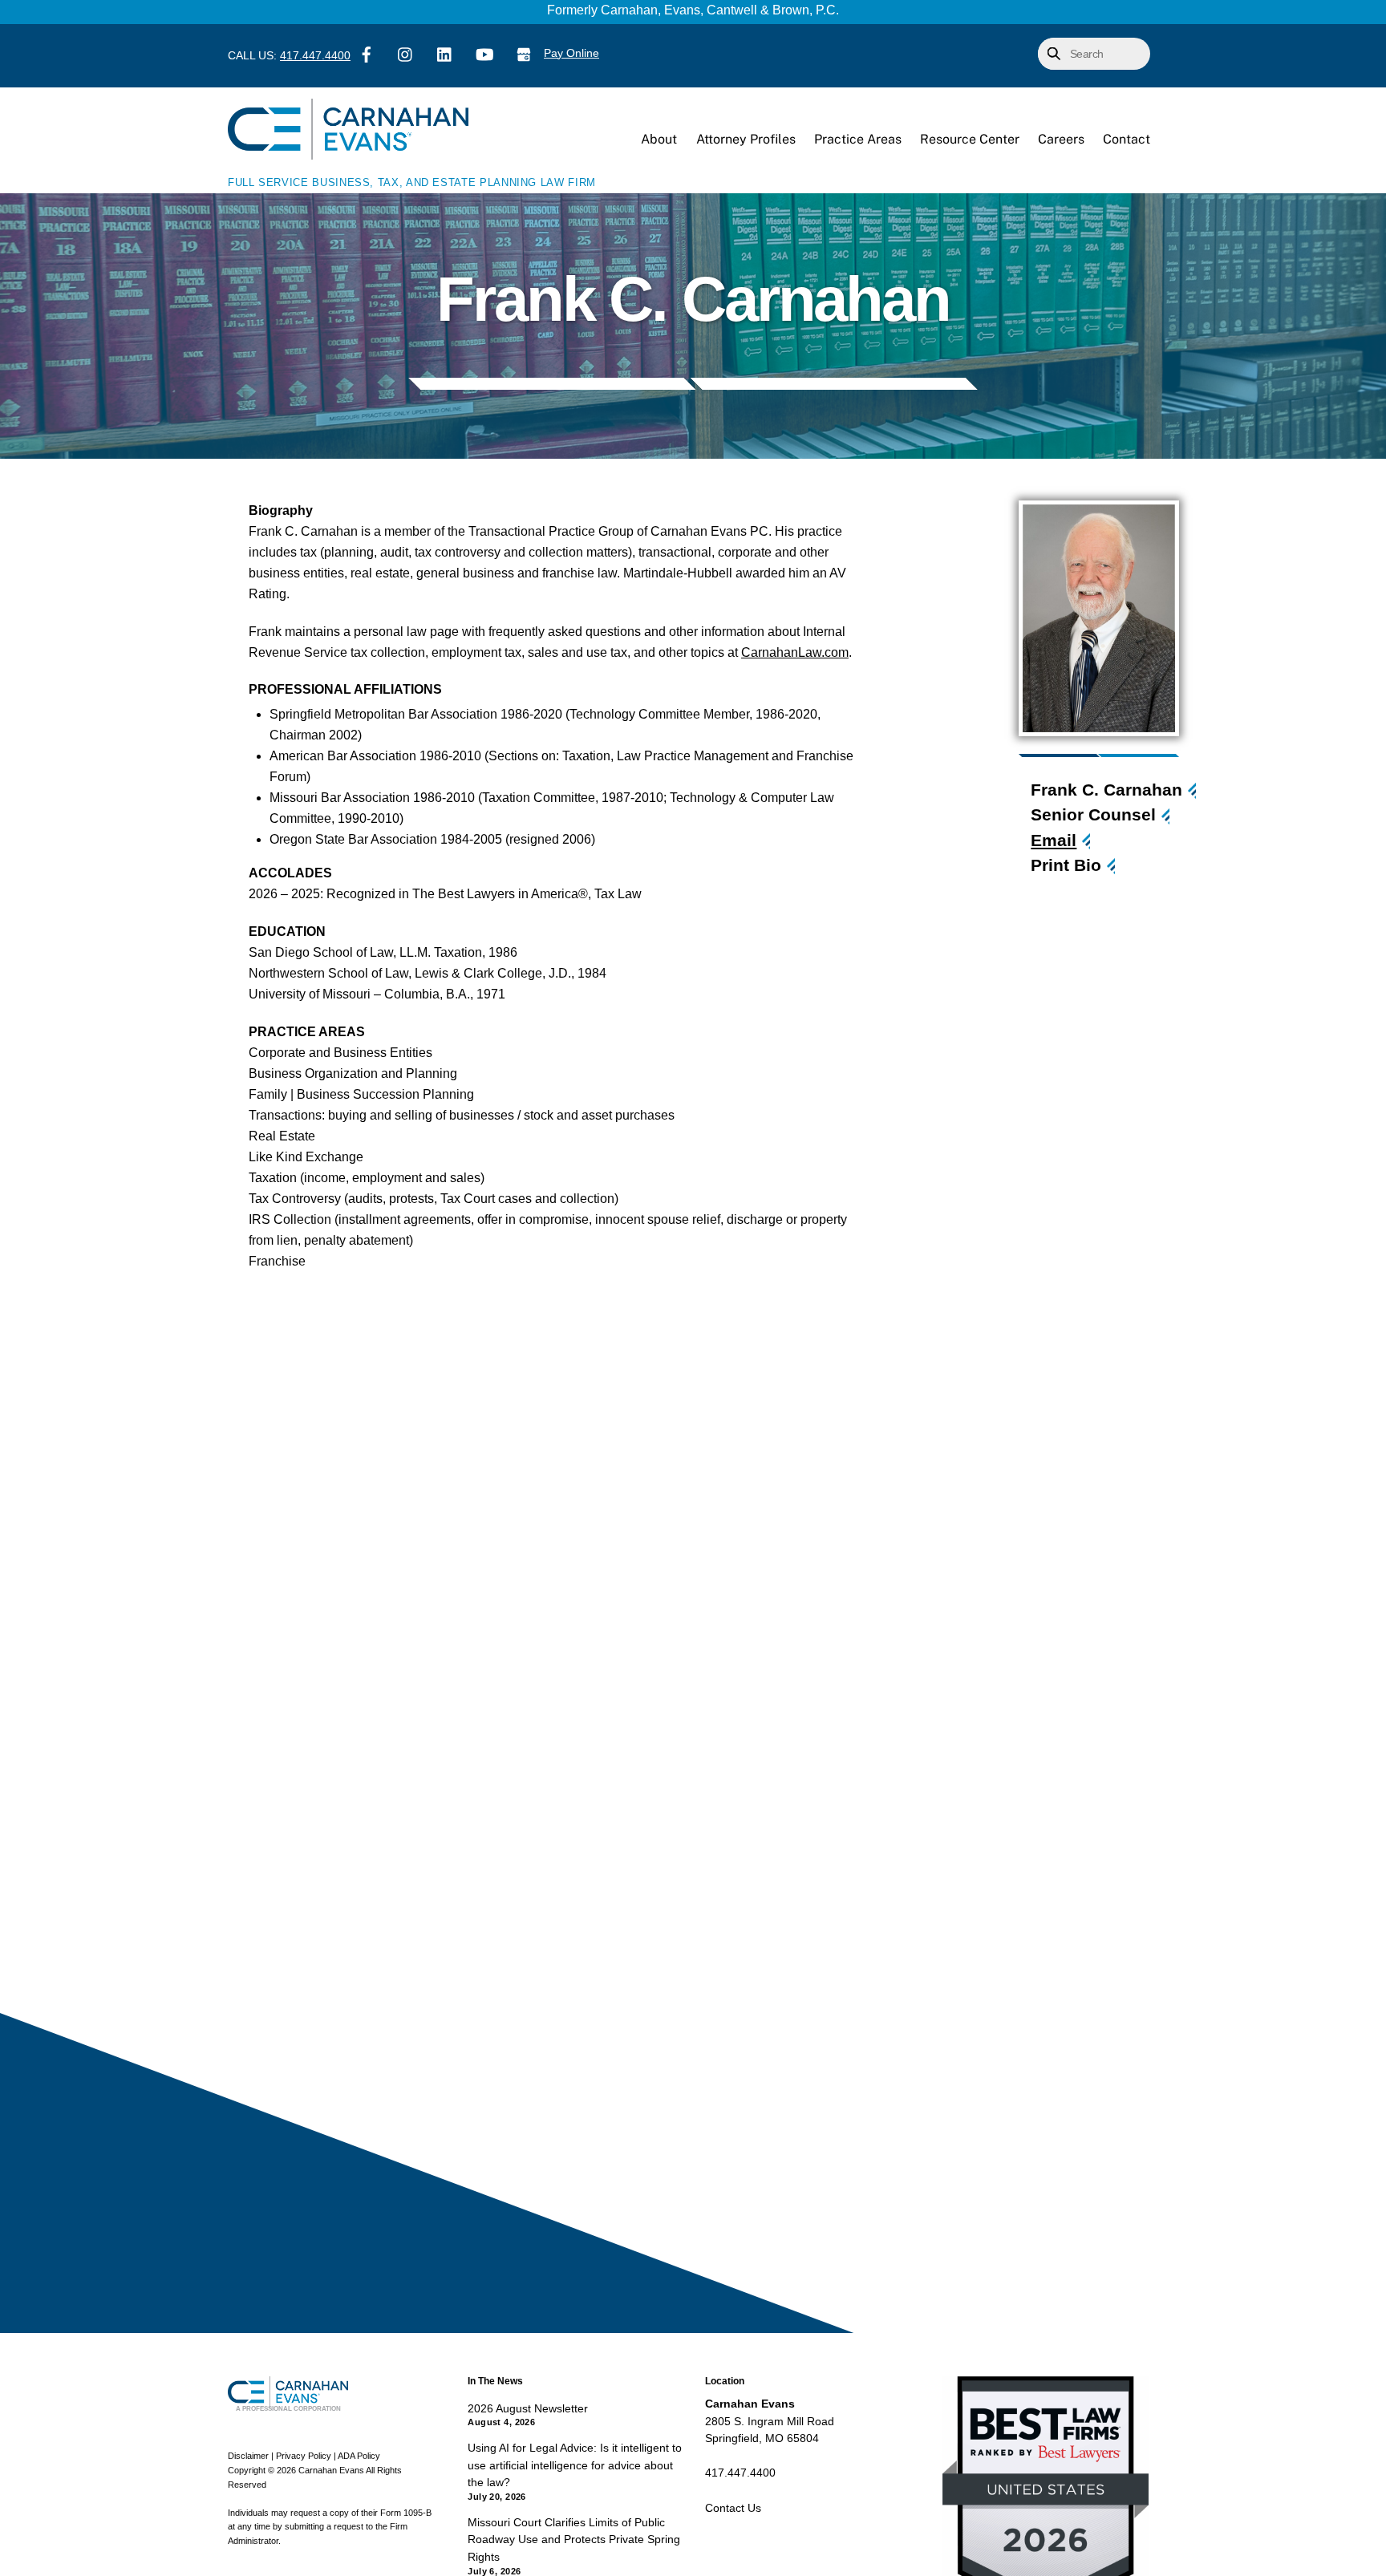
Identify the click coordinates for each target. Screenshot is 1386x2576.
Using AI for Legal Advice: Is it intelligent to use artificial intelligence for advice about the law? (575, 2465)
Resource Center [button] (970, 139)
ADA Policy (359, 2456)
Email (1054, 840)
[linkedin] (445, 53)
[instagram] (406, 53)
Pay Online (571, 53)
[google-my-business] (524, 53)
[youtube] (484, 53)
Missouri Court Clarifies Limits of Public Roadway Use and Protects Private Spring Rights (574, 2540)
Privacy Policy (304, 2456)
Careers (1061, 139)
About (659, 139)
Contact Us (733, 2508)
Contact (1127, 139)
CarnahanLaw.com (795, 652)
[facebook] (367, 53)
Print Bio (1066, 865)
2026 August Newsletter (528, 2408)
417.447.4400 (315, 56)
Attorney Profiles (746, 139)
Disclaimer (248, 2456)
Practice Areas (858, 139)
